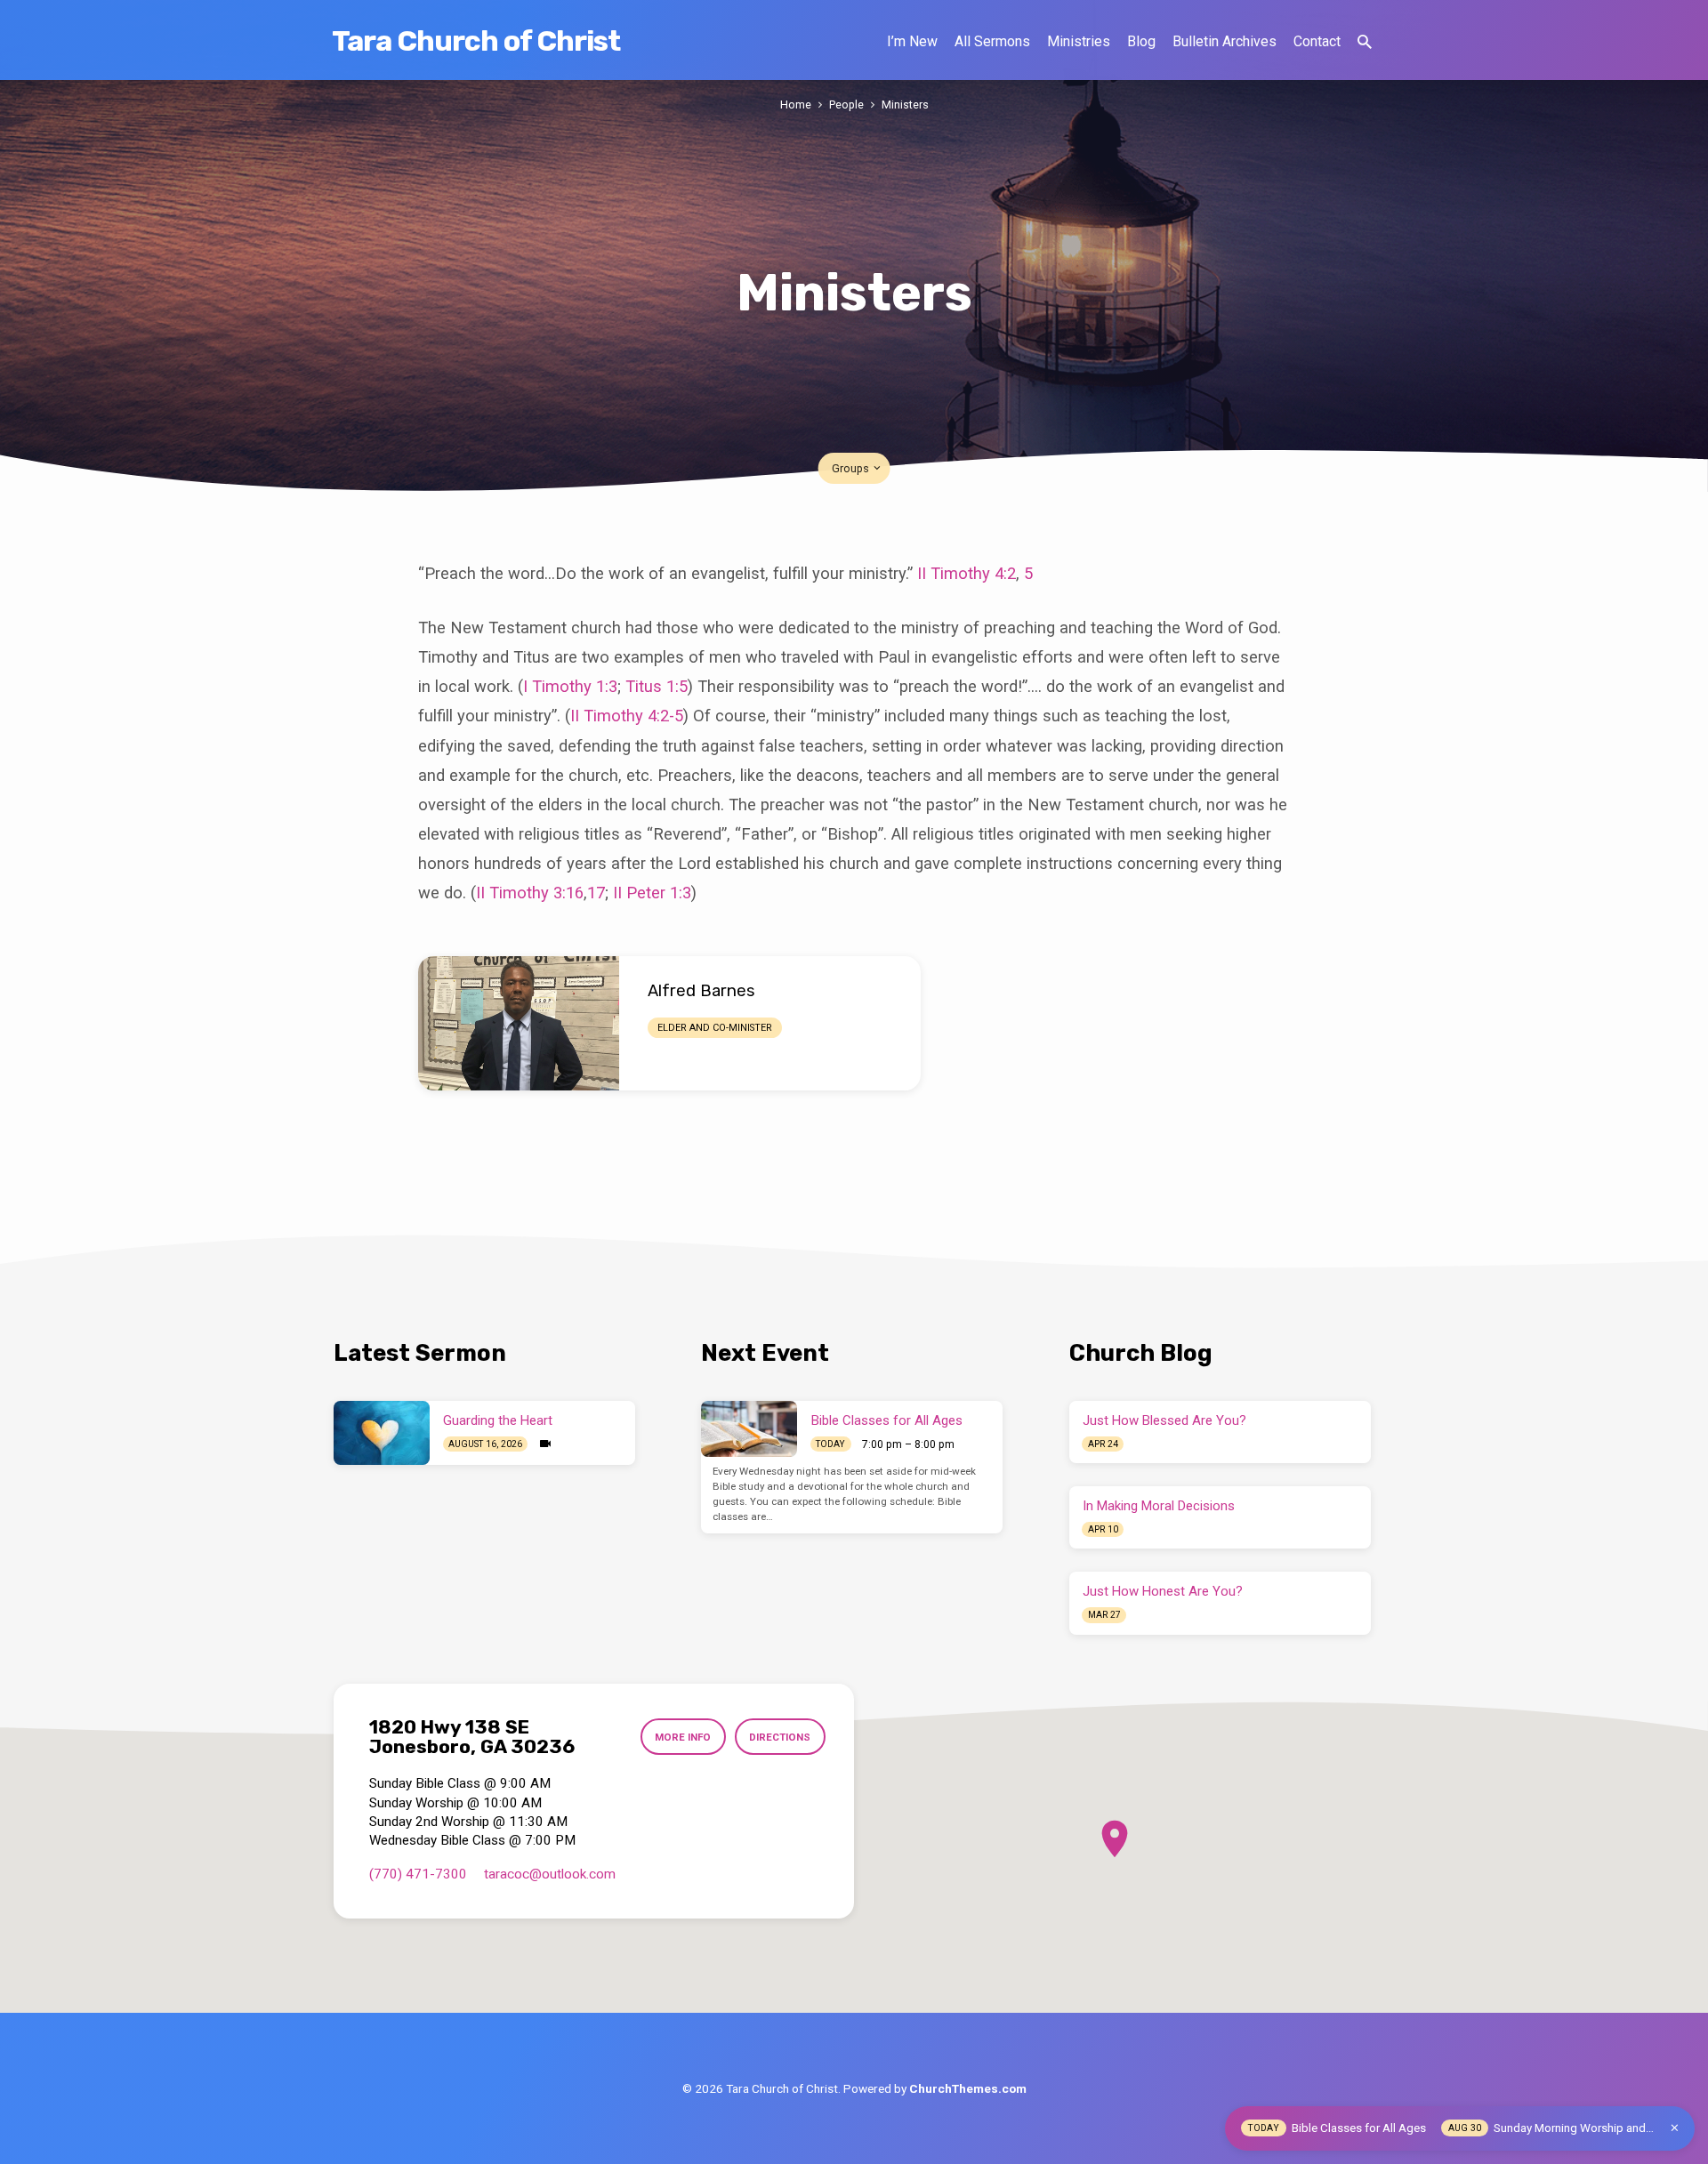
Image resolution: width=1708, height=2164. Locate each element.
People (846, 105)
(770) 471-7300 (418, 1874)
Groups (852, 468)
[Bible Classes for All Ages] (749, 1429)
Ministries (1079, 41)
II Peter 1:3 (652, 893)
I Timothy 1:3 (570, 686)
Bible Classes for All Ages (887, 1420)
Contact (1317, 41)
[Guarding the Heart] (382, 1433)
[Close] (1675, 2128)
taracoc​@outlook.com (550, 1874)
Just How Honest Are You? (1163, 1591)
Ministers (905, 105)
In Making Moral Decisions (1159, 1506)
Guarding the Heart (498, 1420)
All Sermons (992, 41)
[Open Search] (1365, 42)
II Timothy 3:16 (530, 893)
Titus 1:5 (657, 686)
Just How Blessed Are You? (1164, 1420)
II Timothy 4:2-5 (627, 716)
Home (796, 105)
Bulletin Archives (1225, 41)
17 (596, 893)
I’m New (912, 41)
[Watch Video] (545, 1444)
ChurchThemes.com (968, 2088)
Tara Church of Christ (476, 41)
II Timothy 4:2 (967, 573)
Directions (780, 1737)
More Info (683, 1737)
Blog (1141, 41)
